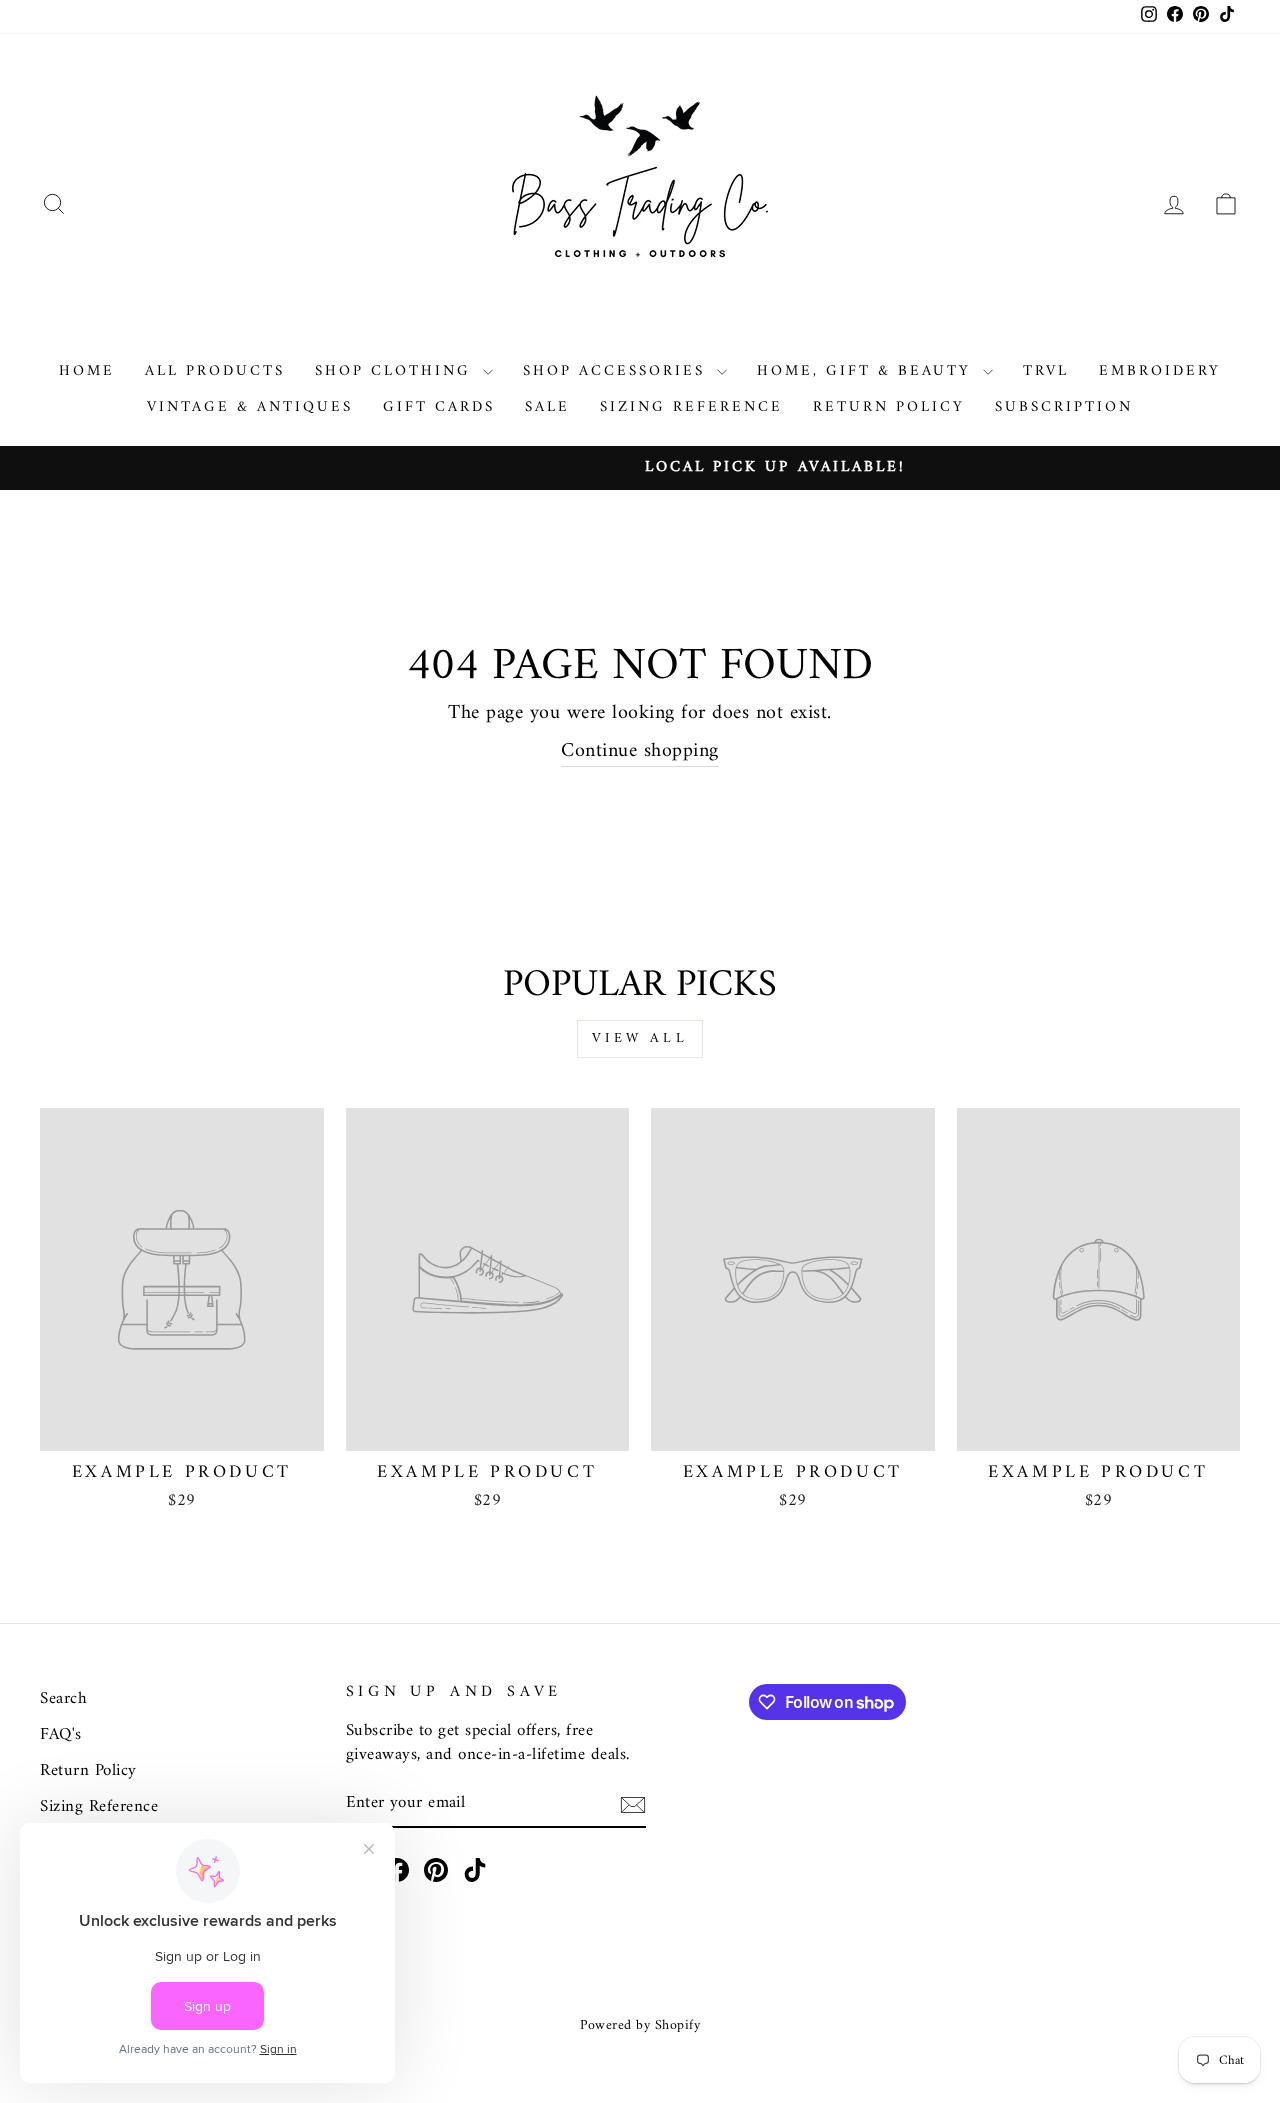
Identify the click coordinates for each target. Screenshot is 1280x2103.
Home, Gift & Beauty (867, 371)
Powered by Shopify (640, 2025)
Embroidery (1160, 371)
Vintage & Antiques (250, 407)
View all (640, 1038)
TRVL (1046, 371)
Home (87, 371)
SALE (547, 407)
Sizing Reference (691, 407)
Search (63, 1699)
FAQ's (61, 1735)
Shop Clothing (396, 371)
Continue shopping (640, 752)
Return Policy (889, 407)
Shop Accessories (617, 371)
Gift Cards (439, 407)
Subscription (1064, 407)
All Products (215, 371)
